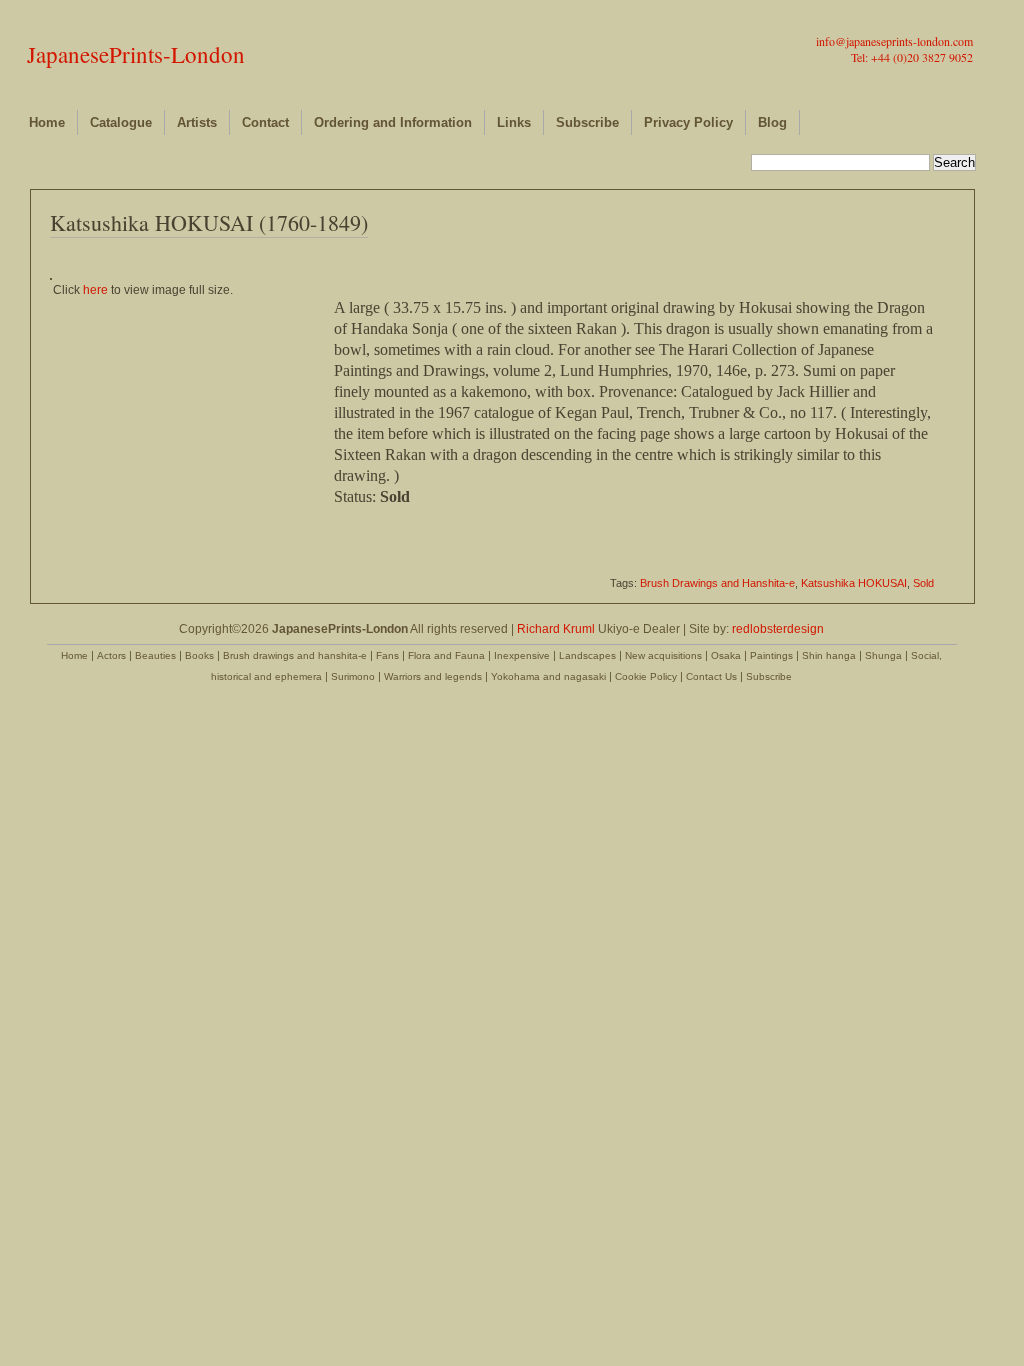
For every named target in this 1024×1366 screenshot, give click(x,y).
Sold (923, 583)
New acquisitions (663, 655)
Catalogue (121, 122)
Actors (111, 655)
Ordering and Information (393, 122)
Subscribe (587, 122)
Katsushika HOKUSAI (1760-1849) (209, 222)
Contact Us (711, 676)
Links (514, 122)
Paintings (771, 655)
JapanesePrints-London (136, 54)
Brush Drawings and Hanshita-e (717, 583)
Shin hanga (829, 655)
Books (199, 655)
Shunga (883, 655)
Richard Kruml (556, 629)
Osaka (726, 655)
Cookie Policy (646, 676)
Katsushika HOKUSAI (854, 583)
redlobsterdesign (778, 629)
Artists (197, 122)
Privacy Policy (688, 122)
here (95, 290)
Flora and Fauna (446, 655)
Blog (772, 122)
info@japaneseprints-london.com (894, 41)
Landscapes (587, 655)
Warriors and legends (433, 676)
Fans (387, 655)
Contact (265, 122)
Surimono (353, 676)
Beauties (155, 655)
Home (47, 122)
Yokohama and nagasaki (548, 676)
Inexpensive (522, 655)
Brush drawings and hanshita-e (295, 655)
